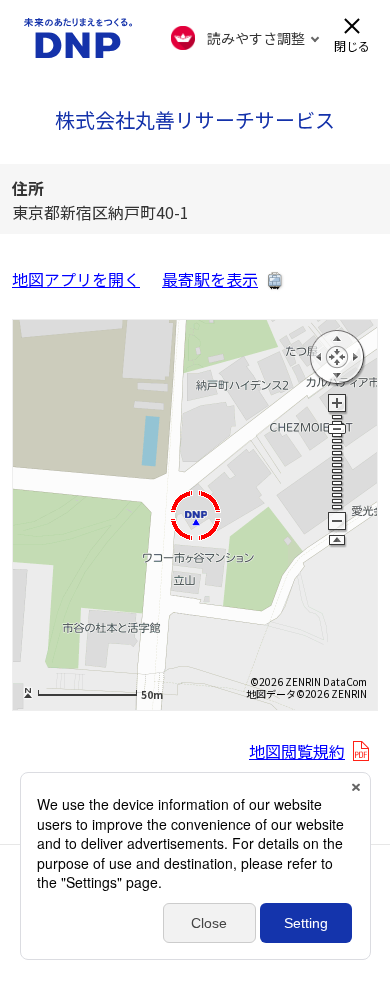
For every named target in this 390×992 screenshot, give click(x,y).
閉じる (352, 44)
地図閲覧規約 (297, 751)
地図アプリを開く (76, 279)
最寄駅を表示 (210, 279)
